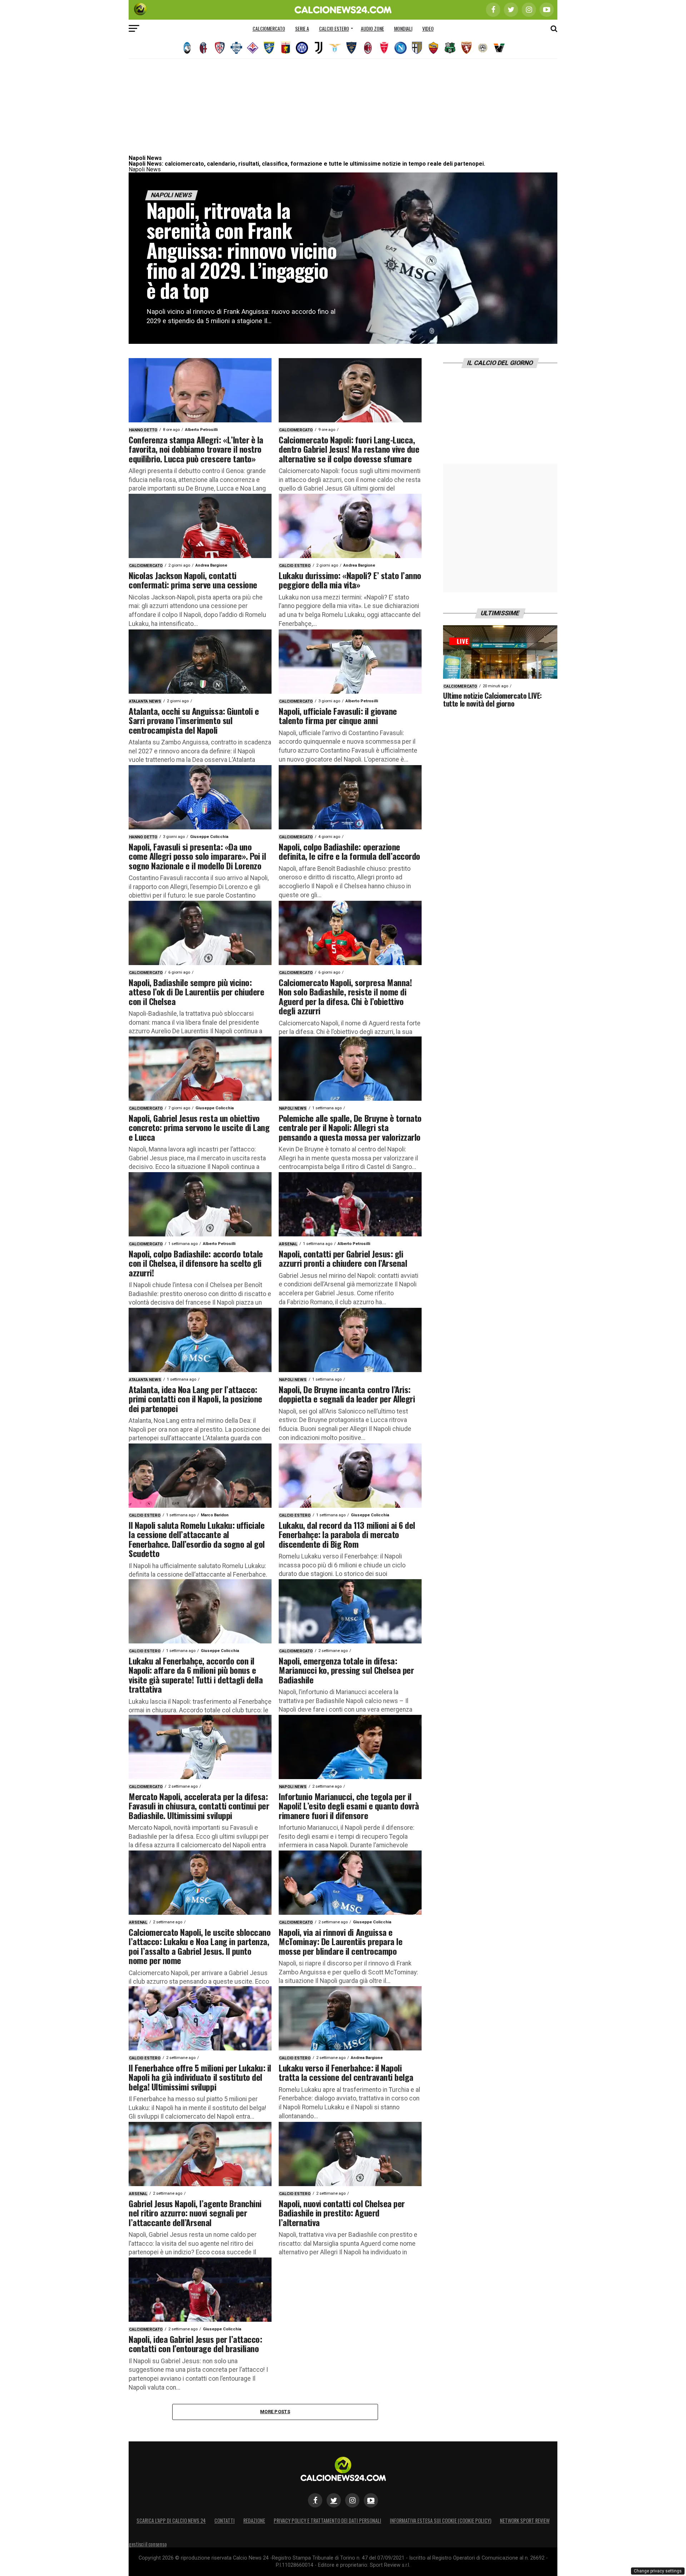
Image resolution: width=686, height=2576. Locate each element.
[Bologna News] (203, 48)
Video (428, 28)
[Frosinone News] (269, 48)
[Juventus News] (318, 48)
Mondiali (403, 28)
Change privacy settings (658, 2571)
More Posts (275, 2412)
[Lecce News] (351, 48)
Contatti (225, 2520)
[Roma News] (433, 48)
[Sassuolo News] (450, 48)
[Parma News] (417, 48)
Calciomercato (269, 28)
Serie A (302, 28)
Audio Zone (372, 28)
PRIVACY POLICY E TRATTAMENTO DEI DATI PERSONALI (327, 2520)
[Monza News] (384, 48)
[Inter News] (302, 48)
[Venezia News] (499, 48)
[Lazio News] (335, 48)
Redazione (254, 2520)
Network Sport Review (525, 2520)
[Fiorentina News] (253, 48)
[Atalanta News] (187, 48)
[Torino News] (466, 48)
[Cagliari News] (220, 48)
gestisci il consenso (148, 2544)
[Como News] (236, 48)
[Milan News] (368, 48)
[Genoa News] (285, 48)
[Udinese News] (483, 48)
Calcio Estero (334, 28)
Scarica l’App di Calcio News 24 (171, 2520)
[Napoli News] (401, 48)
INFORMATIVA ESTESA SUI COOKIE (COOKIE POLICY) (441, 2520)
